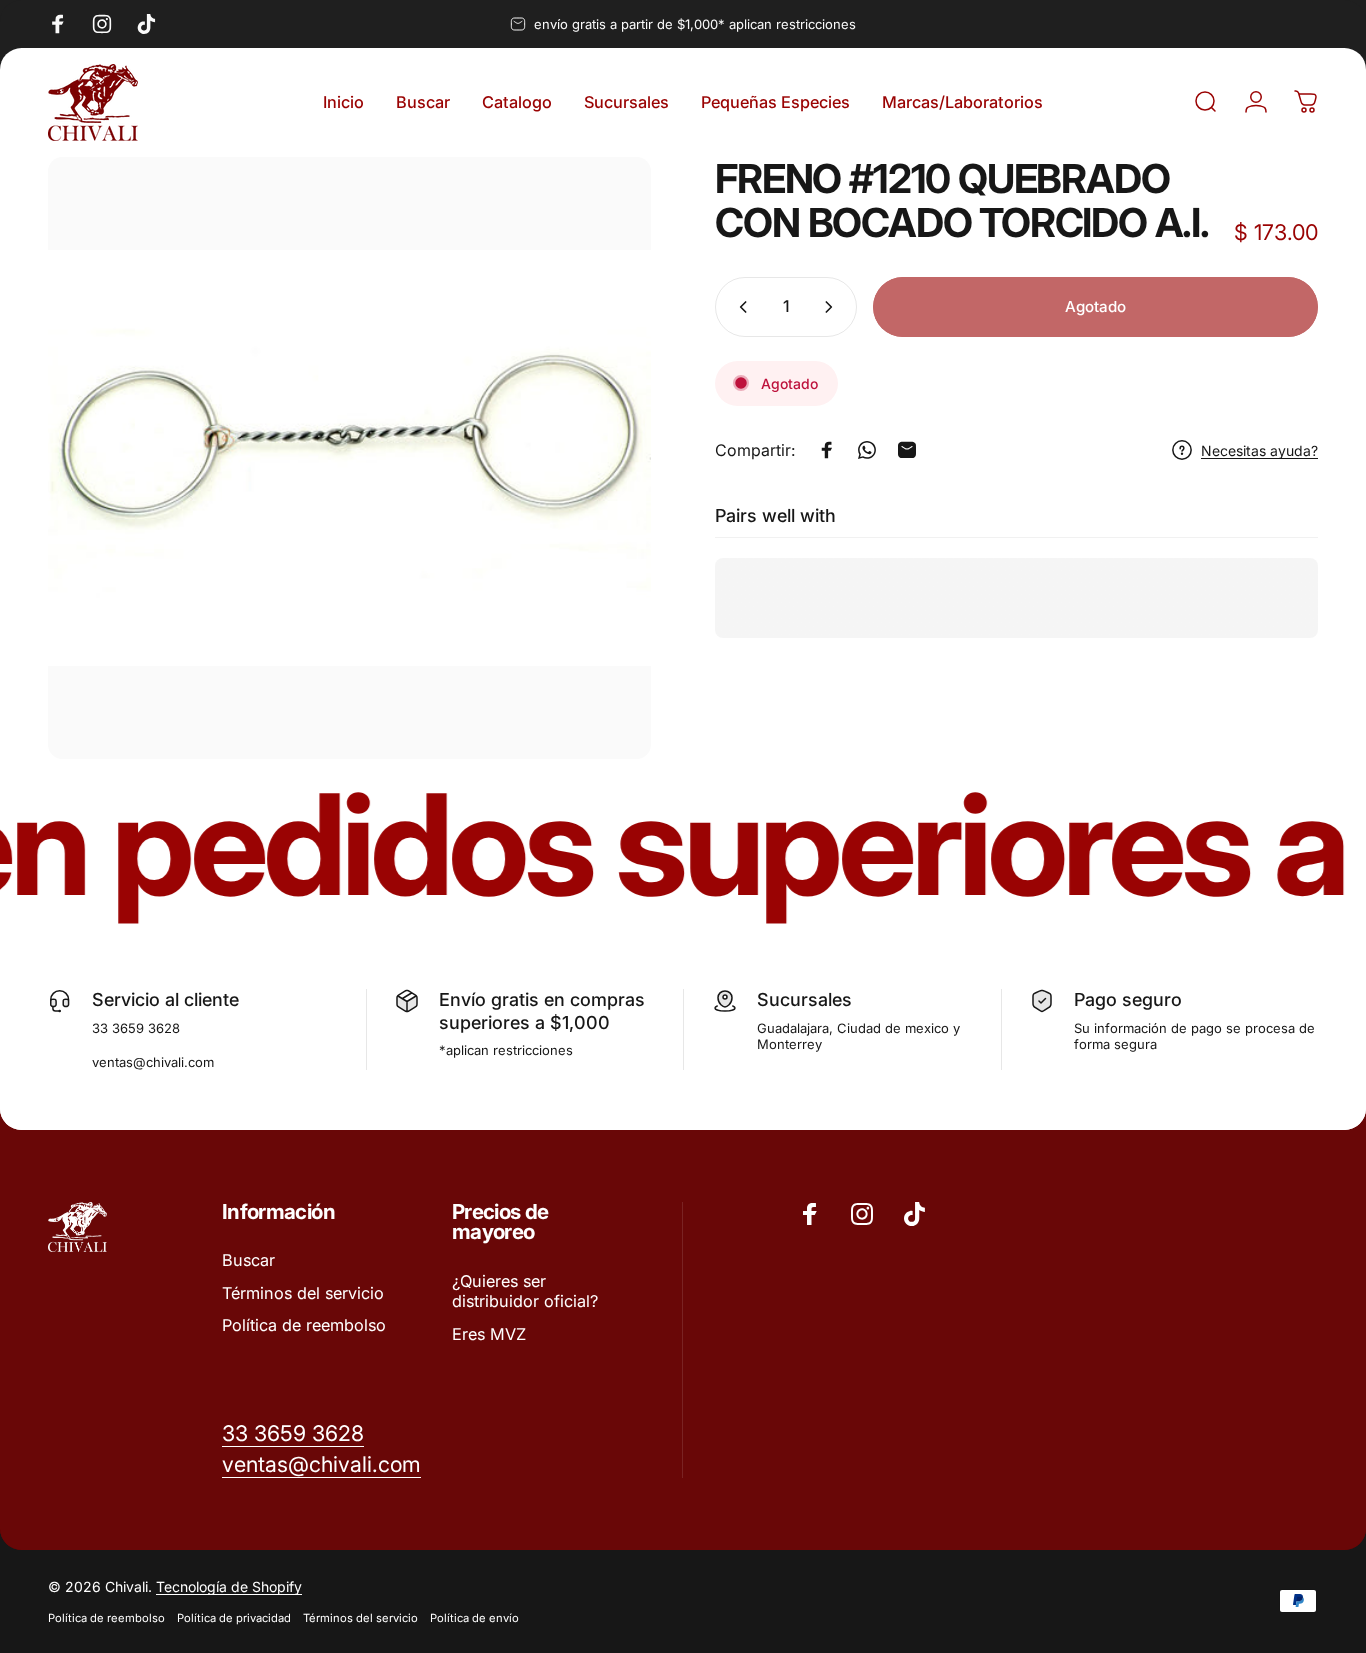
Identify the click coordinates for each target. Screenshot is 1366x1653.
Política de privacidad (234, 1618)
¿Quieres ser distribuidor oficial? (525, 1291)
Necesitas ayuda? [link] (1259, 449)
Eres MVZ (489, 1334)
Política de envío (474, 1618)
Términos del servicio (303, 1293)
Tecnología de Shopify (229, 1586)
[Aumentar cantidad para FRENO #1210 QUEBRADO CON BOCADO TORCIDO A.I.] (833, 307)
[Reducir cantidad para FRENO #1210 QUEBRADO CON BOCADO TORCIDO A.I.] (739, 307)
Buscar (248, 1260)
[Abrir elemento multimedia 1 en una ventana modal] (349, 458)
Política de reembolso (304, 1325)
